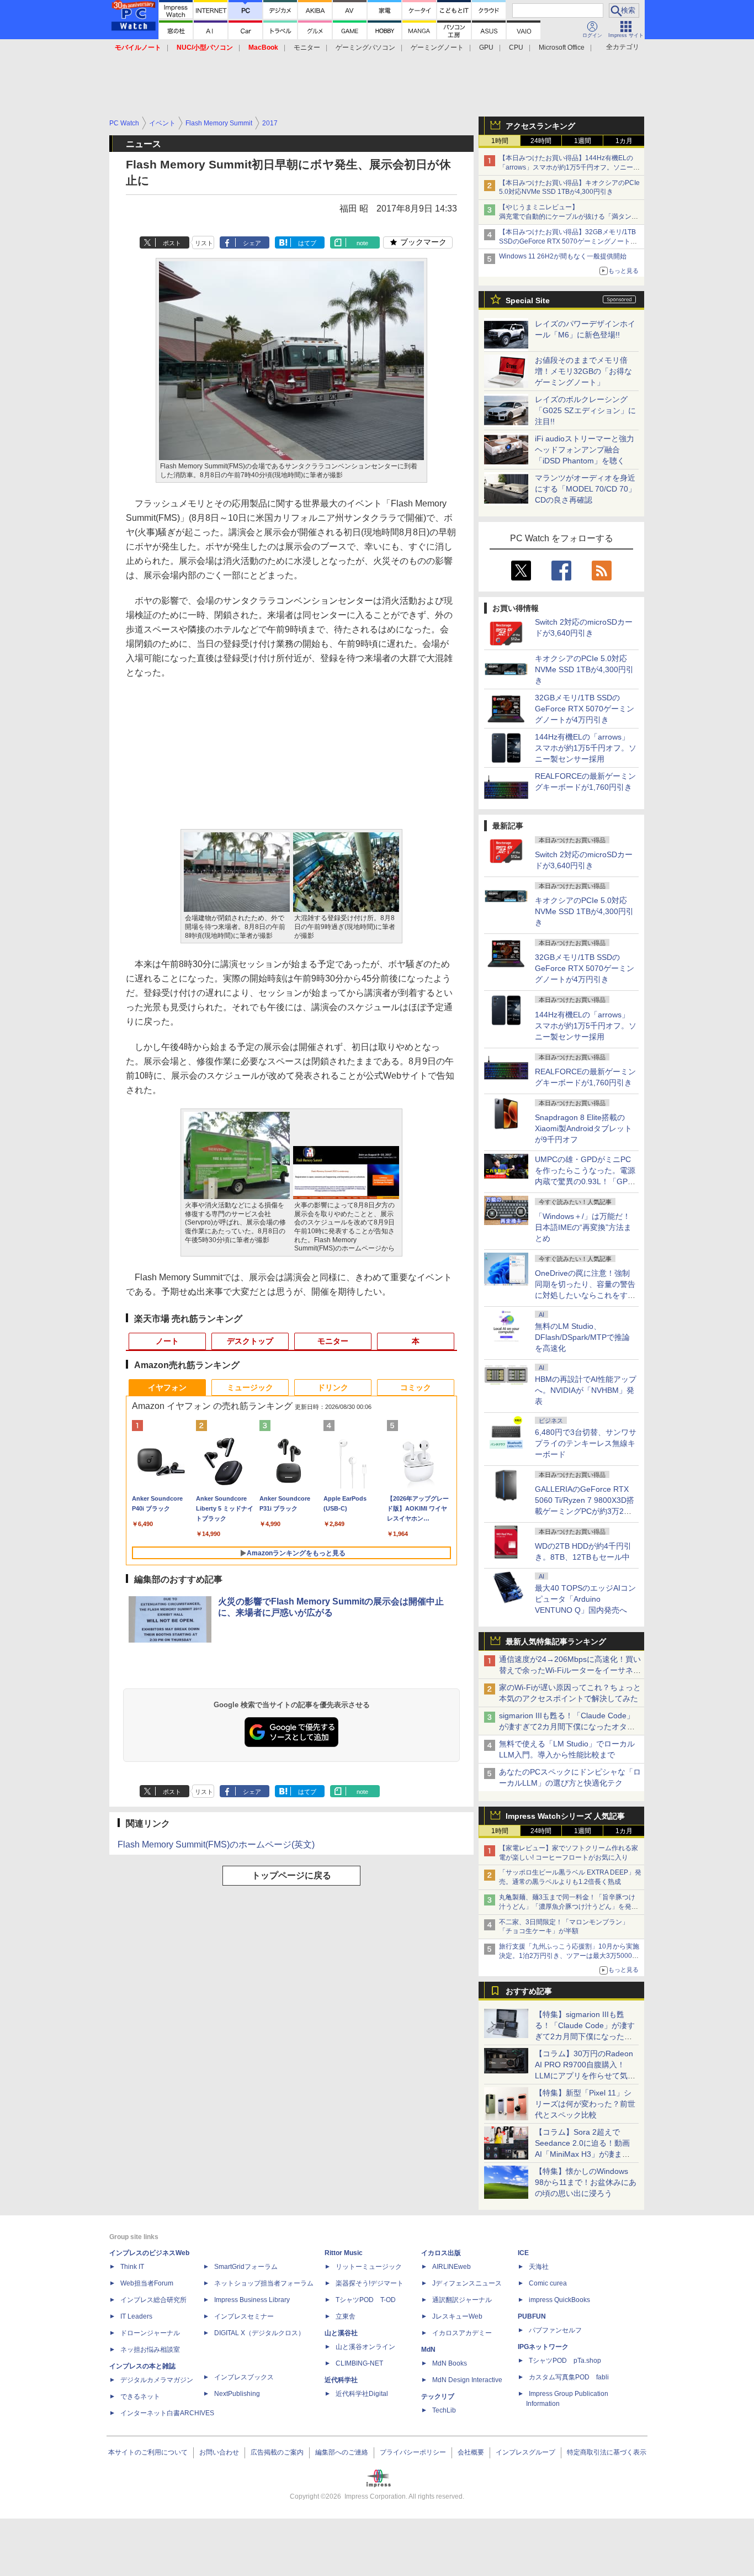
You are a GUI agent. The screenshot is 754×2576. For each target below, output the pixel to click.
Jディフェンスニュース (467, 2283)
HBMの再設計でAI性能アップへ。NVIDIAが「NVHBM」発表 (586, 1390)
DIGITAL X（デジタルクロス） (259, 2333)
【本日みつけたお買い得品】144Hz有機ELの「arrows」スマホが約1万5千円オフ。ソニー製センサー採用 (569, 167)
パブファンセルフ (555, 2330)
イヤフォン (167, 1387)
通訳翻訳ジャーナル (462, 2300)
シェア (252, 243)
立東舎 (346, 2316)
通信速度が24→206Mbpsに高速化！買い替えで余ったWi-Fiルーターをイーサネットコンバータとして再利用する (570, 1670)
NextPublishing (237, 2394)
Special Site (528, 300)
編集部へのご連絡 (342, 2452)
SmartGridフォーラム (246, 2267)
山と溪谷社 (341, 2333)
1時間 (500, 141)
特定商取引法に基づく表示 (607, 2452)
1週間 (583, 141)
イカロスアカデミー (462, 2333)
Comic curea (548, 2283)
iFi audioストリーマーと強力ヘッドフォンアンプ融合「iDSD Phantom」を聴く (585, 450)
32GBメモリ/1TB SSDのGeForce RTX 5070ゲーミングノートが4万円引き (585, 709)
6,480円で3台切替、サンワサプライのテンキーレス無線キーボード (586, 1443)
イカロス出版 (441, 2253)
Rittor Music (344, 2253)
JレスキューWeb (457, 2316)
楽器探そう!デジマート (370, 2283)
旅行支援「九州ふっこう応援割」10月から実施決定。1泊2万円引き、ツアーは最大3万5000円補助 (569, 1956)
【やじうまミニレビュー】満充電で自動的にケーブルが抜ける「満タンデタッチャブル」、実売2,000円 (569, 217)
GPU (486, 47)
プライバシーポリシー (413, 2452)
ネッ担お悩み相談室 (150, 2350)
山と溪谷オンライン (365, 2347)
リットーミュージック (369, 2267)
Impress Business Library (252, 2300)
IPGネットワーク (543, 2347)
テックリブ (438, 2396)
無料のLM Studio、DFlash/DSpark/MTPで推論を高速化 (582, 1337)
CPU (516, 47)
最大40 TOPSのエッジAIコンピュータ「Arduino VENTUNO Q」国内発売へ (585, 1599)
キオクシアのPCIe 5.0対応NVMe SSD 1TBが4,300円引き (584, 669)
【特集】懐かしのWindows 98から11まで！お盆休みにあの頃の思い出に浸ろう (586, 2182)
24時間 (541, 141)
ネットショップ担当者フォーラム (264, 2283)
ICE (523, 2253)
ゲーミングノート (437, 47)
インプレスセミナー (244, 2316)
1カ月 (624, 141)
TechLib (444, 2410)
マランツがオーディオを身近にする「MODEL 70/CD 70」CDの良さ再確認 (585, 489)
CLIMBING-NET (359, 2363)
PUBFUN (532, 2316)
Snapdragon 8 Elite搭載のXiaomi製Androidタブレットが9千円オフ (583, 1128)
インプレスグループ (525, 2452)
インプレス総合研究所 (153, 2300)
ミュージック (250, 1387)
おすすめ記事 (529, 1991)
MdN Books (450, 2363)
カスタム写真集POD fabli (569, 2377)
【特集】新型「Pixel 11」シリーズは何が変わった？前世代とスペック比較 (585, 2104)
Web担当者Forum (147, 2283)
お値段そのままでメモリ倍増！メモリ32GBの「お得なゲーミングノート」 (583, 371)
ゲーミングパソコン (365, 47)
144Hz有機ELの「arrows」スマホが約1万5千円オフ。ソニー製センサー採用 (586, 748)
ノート (167, 1341)
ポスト (172, 243)
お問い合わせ (219, 2452)
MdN (428, 2350)
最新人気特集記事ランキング (556, 1641)
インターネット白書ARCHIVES (167, 2413)
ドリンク (333, 1387)
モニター (307, 47)
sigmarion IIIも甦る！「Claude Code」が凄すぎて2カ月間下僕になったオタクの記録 (567, 1727)
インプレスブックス (244, 2377)
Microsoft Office (562, 47)
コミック (416, 1387)
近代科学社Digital (362, 2394)
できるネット (140, 2396)
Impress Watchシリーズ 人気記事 (565, 1816)
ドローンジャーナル (150, 2333)
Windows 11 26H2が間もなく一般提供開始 (563, 256)
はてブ (307, 243)
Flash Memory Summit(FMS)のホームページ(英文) (216, 1844)
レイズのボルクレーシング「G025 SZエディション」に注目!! (585, 410)
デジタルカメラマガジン (157, 2380)
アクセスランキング (540, 126)
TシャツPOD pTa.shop (565, 2361)
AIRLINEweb (452, 2267)
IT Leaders (136, 2316)
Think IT (132, 2267)
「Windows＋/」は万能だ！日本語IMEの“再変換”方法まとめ (583, 1227)
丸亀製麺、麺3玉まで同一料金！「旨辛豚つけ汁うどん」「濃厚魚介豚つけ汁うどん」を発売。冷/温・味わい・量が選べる (567, 1907)
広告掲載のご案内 (277, 2452)
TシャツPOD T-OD (366, 2300)
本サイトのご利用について (148, 2452)
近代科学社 (341, 2380)
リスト (204, 243)
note (362, 243)
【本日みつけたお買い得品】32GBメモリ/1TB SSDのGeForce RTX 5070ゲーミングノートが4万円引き (570, 241)
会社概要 (471, 2452)
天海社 (539, 2267)
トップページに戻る (291, 1875)
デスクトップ (250, 1341)
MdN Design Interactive (467, 2380)
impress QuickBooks (559, 2300)
